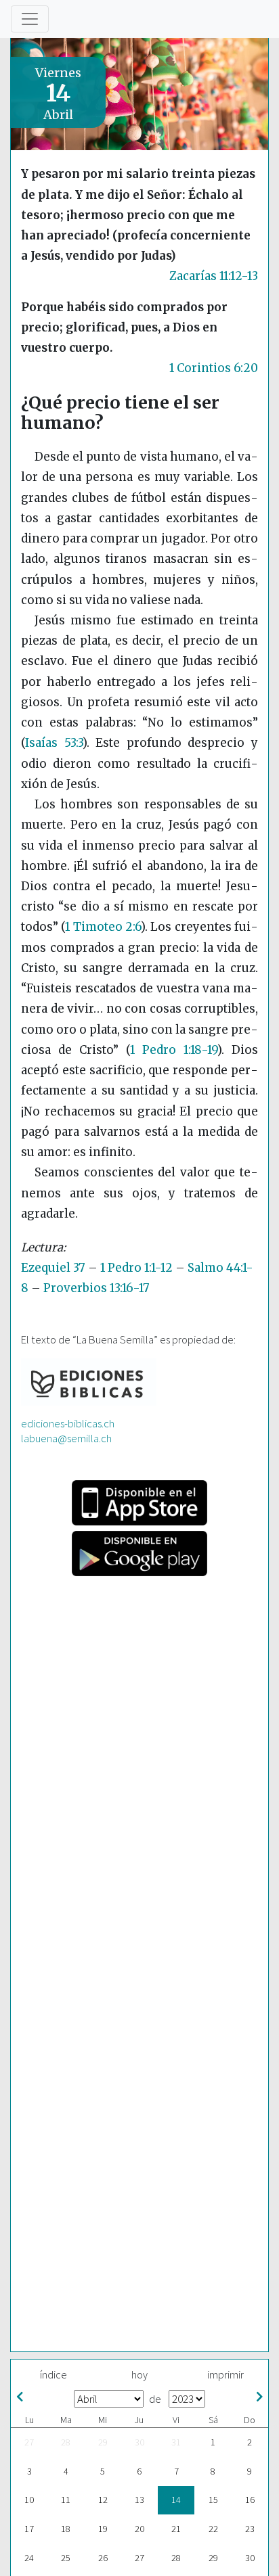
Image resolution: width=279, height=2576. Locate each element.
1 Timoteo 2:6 (103, 927)
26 (103, 2558)
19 (103, 2529)
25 (66, 2558)
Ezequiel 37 (53, 1268)
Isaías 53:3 (54, 743)
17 (29, 2529)
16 (250, 2500)
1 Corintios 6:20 (214, 368)
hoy (139, 2374)
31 (176, 2442)
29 (103, 2442)
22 (213, 2529)
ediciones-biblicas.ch (68, 1423)
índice (53, 2374)
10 (29, 2500)
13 (139, 2500)
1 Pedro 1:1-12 (136, 1268)
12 (103, 2500)
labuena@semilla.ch (66, 1438)
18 (66, 2529)
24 (29, 2558)
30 (139, 2442)
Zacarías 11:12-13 (214, 276)
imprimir (226, 2374)
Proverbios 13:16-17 (96, 1288)
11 (66, 2500)
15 (213, 2500)
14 (176, 2500)
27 (29, 2442)
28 (66, 2442)
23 (250, 2529)
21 (176, 2529)
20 (139, 2529)
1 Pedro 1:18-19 (174, 1050)
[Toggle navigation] (30, 19)
